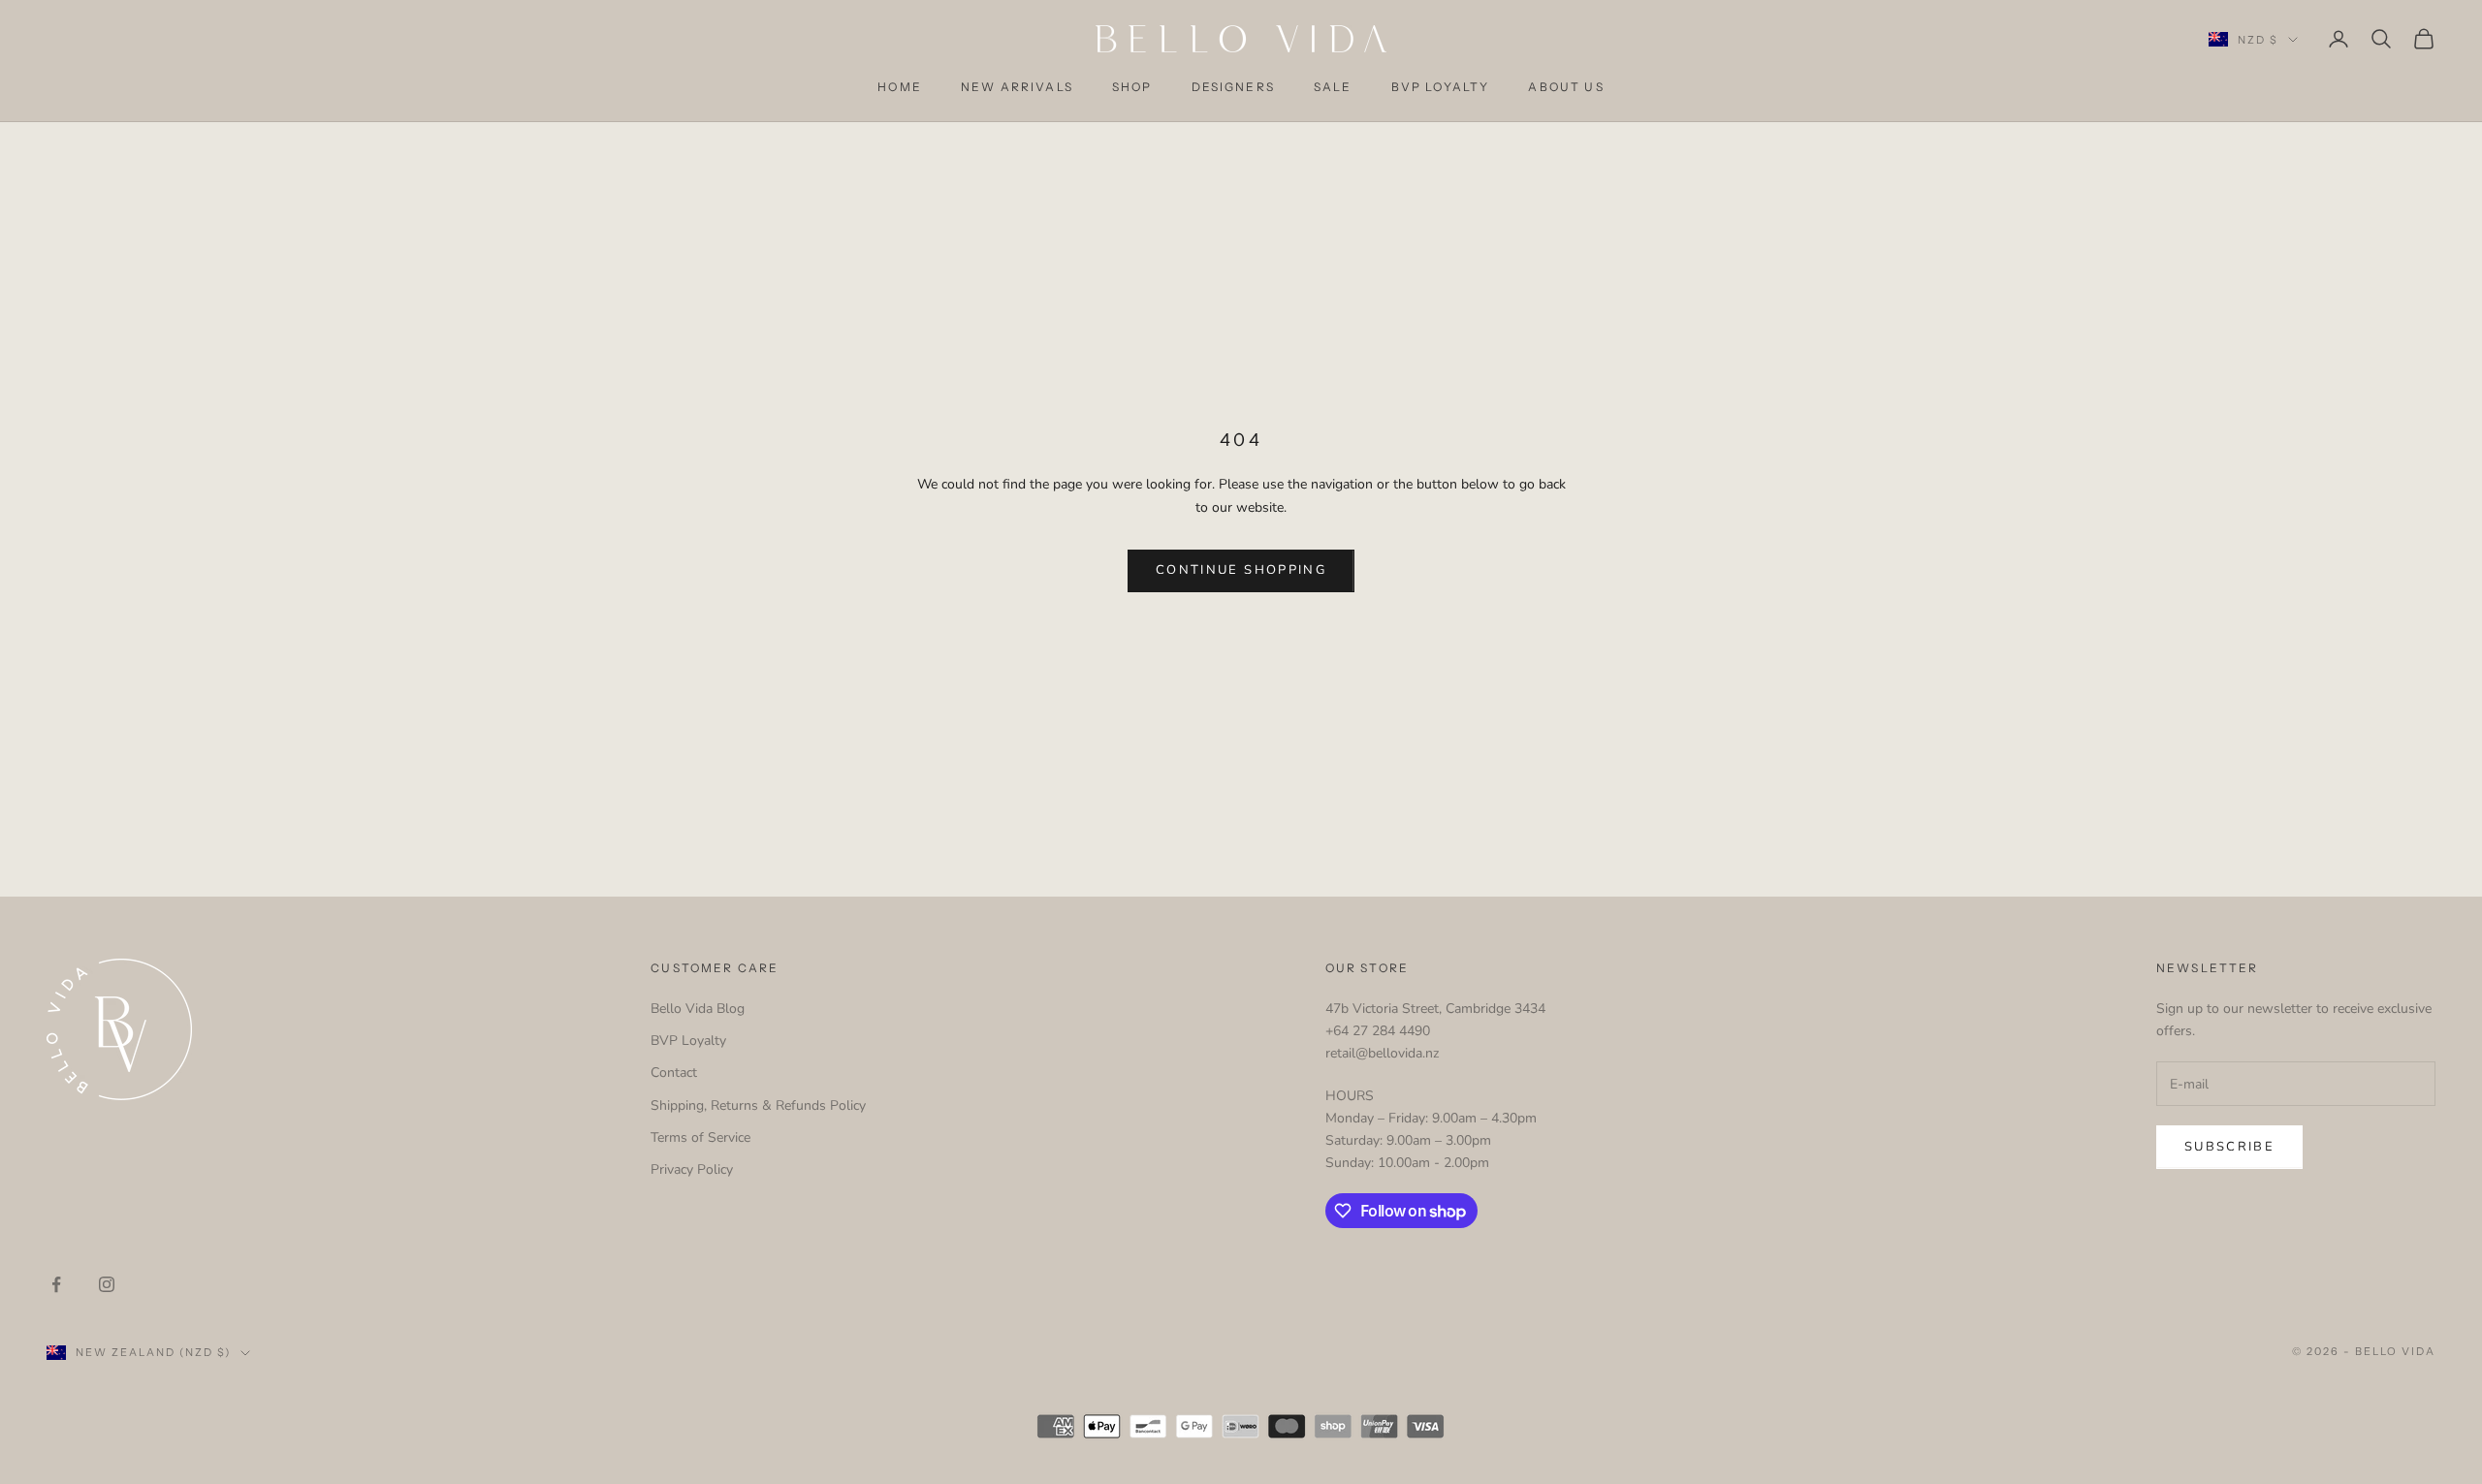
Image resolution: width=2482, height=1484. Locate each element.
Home (900, 87)
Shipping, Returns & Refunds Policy (758, 1105)
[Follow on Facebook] (56, 1284)
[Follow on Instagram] (107, 1284)
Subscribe (2229, 1147)
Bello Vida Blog (698, 1009)
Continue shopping (1241, 570)
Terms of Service (700, 1137)
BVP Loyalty (1441, 87)
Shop (1132, 87)
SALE (1333, 87)
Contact (674, 1073)
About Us (1566, 87)
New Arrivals (1017, 87)
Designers (1233, 87)
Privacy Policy (692, 1169)
